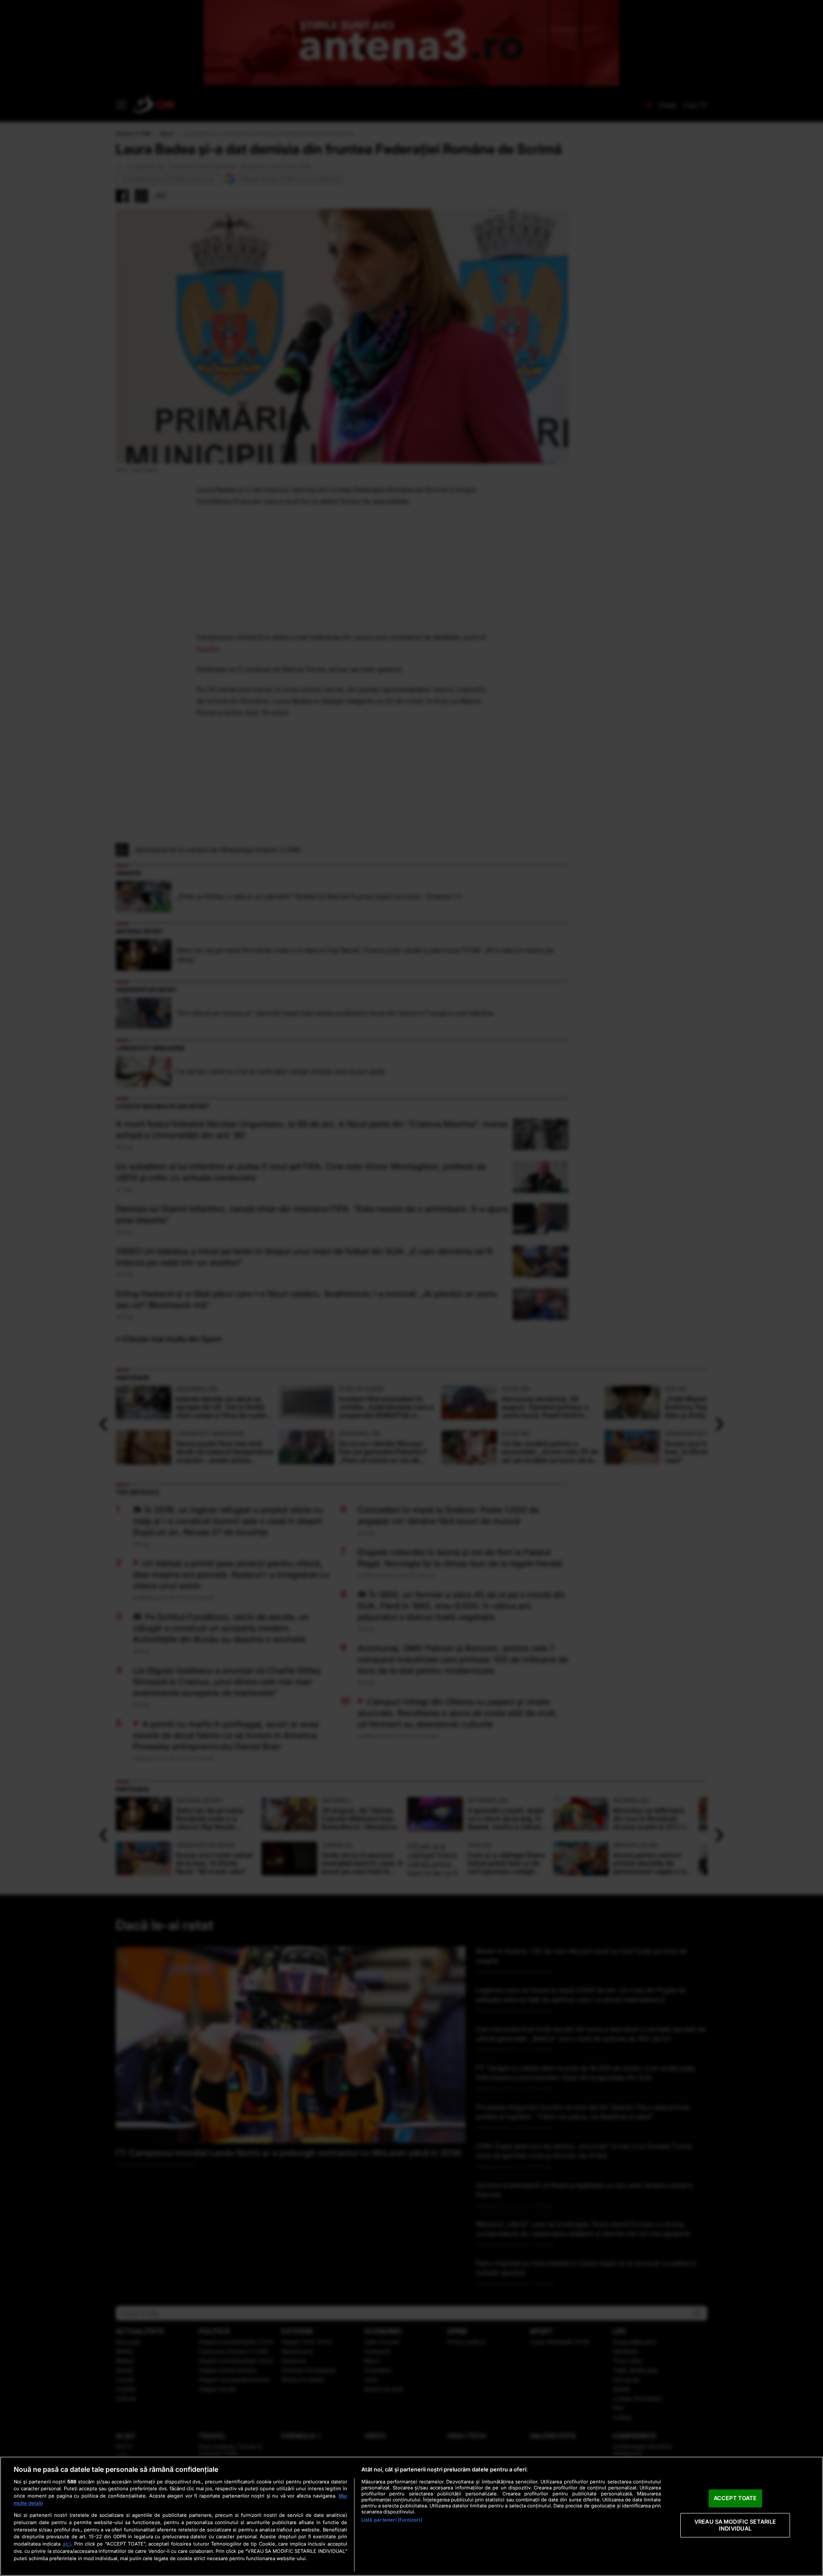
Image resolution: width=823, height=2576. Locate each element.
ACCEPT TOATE (735, 2498)
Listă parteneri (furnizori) (392, 2520)
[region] (411, 2516)
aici (67, 2544)
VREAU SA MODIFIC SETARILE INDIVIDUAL (735, 2525)
